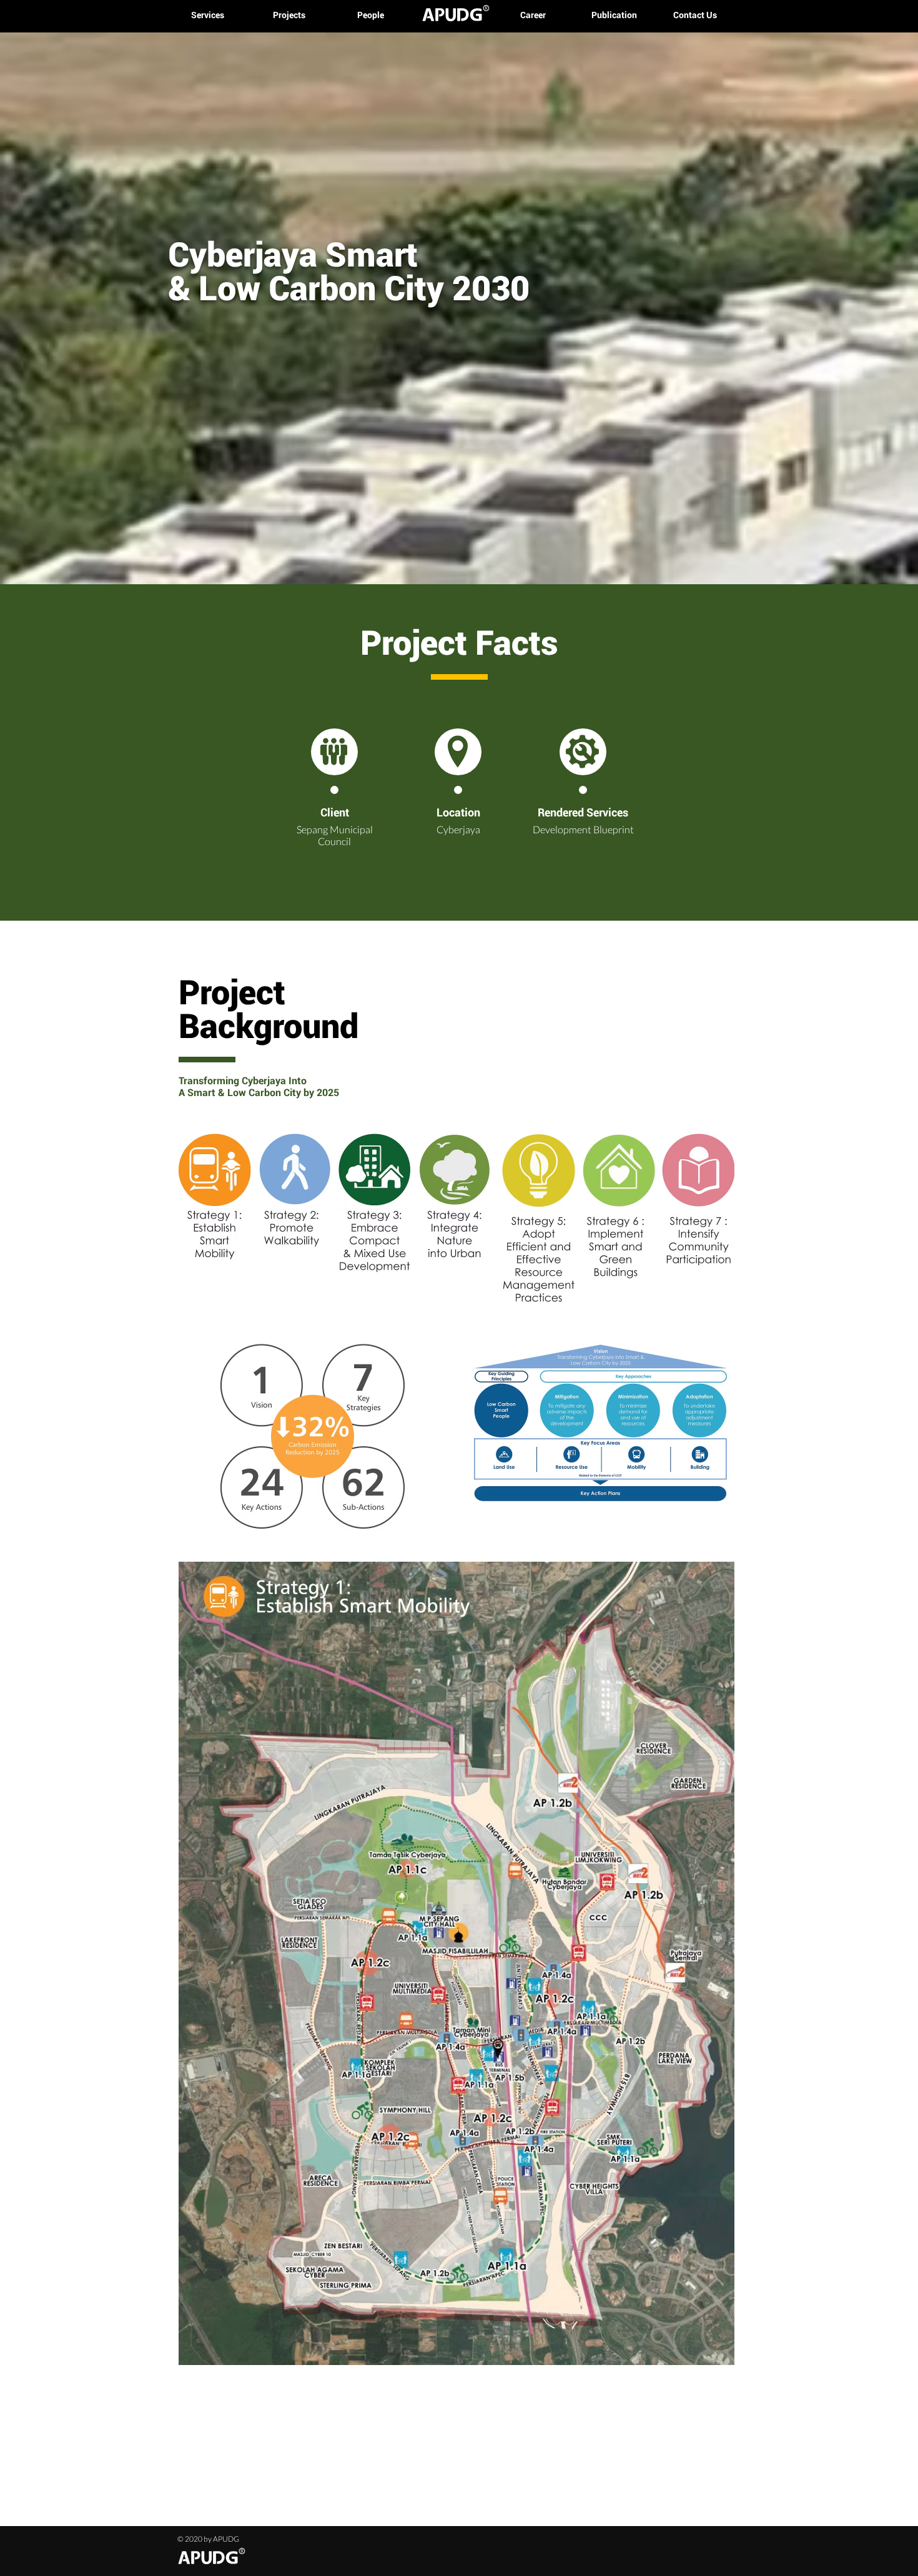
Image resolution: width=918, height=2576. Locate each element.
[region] (457, 1225)
